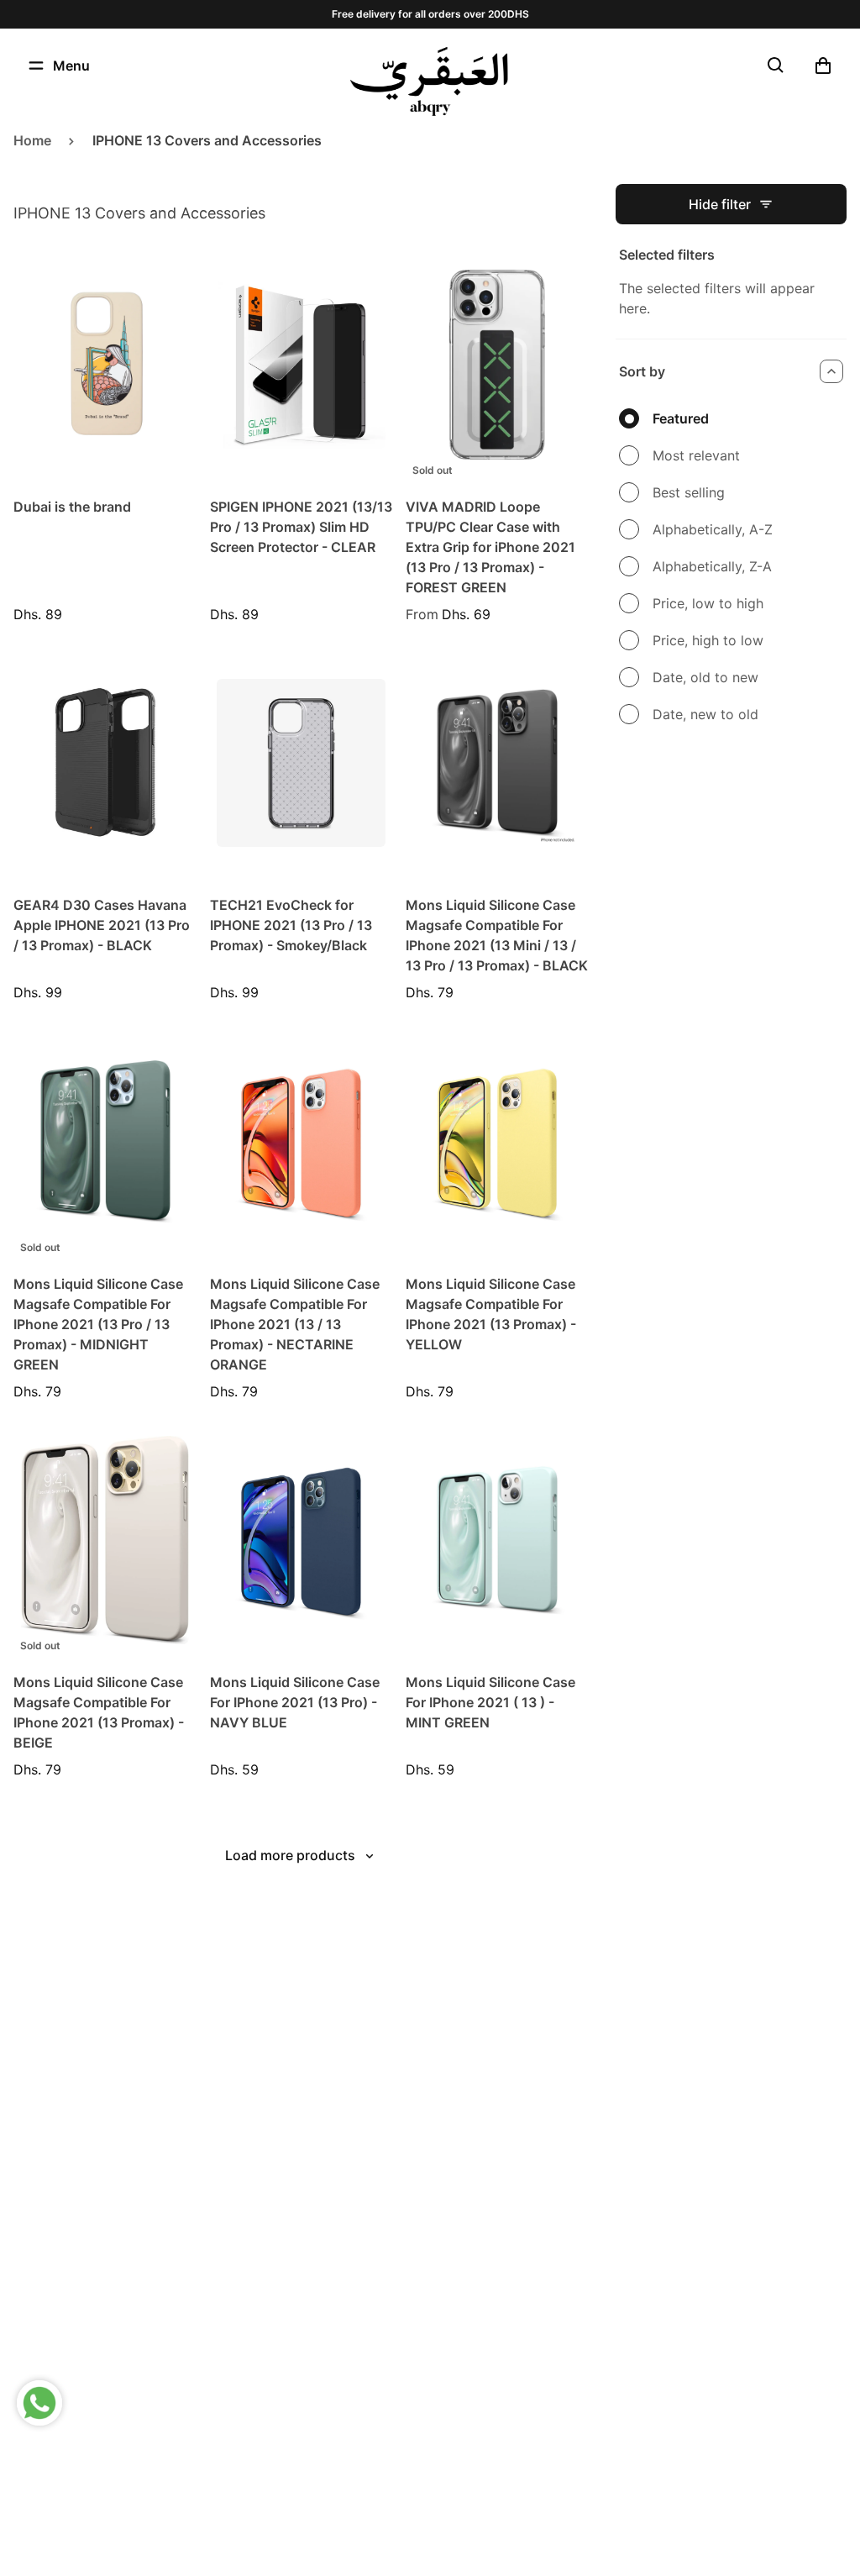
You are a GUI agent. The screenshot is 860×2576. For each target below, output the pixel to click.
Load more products (290, 1855)
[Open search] (776, 66)
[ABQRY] (430, 81)
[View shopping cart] (823, 66)
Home (32, 140)
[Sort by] (831, 371)
